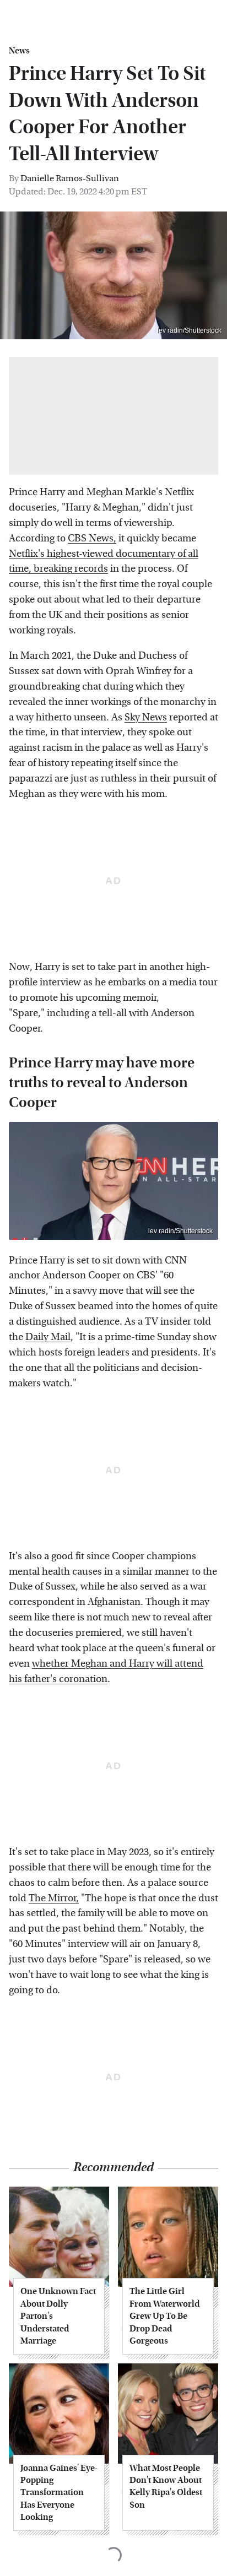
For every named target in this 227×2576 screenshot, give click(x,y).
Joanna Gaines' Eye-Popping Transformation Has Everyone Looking (59, 2493)
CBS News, (92, 538)
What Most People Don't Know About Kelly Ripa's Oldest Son (166, 2486)
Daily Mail (48, 1337)
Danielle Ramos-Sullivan (70, 178)
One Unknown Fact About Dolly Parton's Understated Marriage (58, 2316)
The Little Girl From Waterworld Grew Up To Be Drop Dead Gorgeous (164, 2316)
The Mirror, (54, 1898)
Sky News (146, 717)
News (19, 51)
